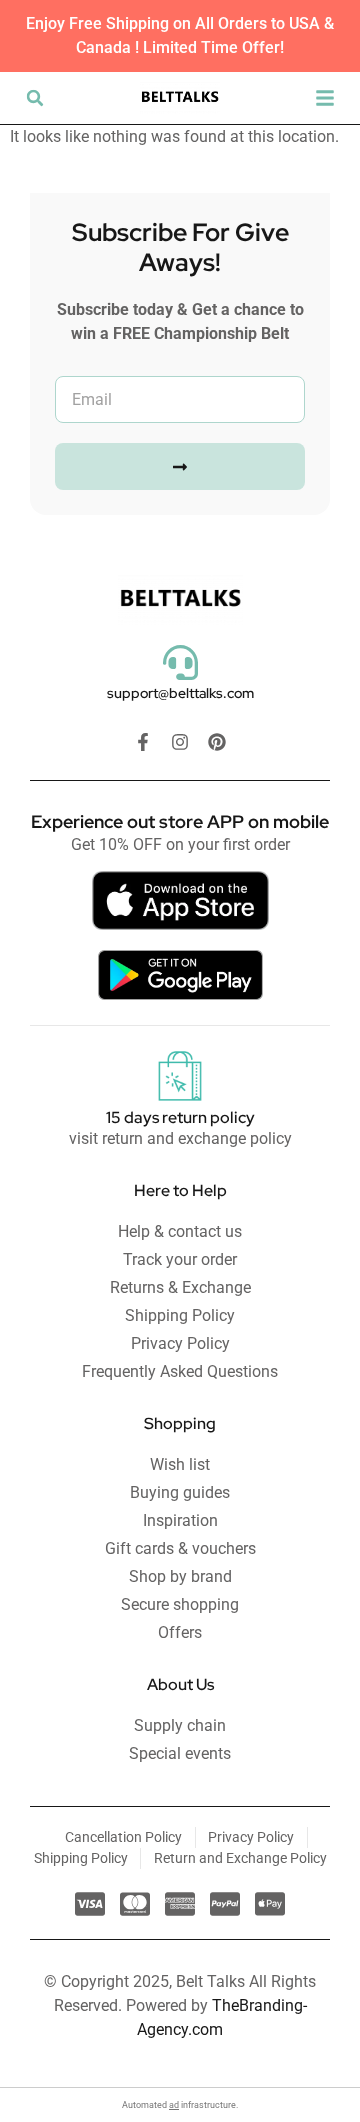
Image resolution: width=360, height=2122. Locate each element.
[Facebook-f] (143, 742)
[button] (35, 98)
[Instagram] (180, 742)
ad (174, 2105)
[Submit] (180, 466)
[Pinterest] (217, 742)
